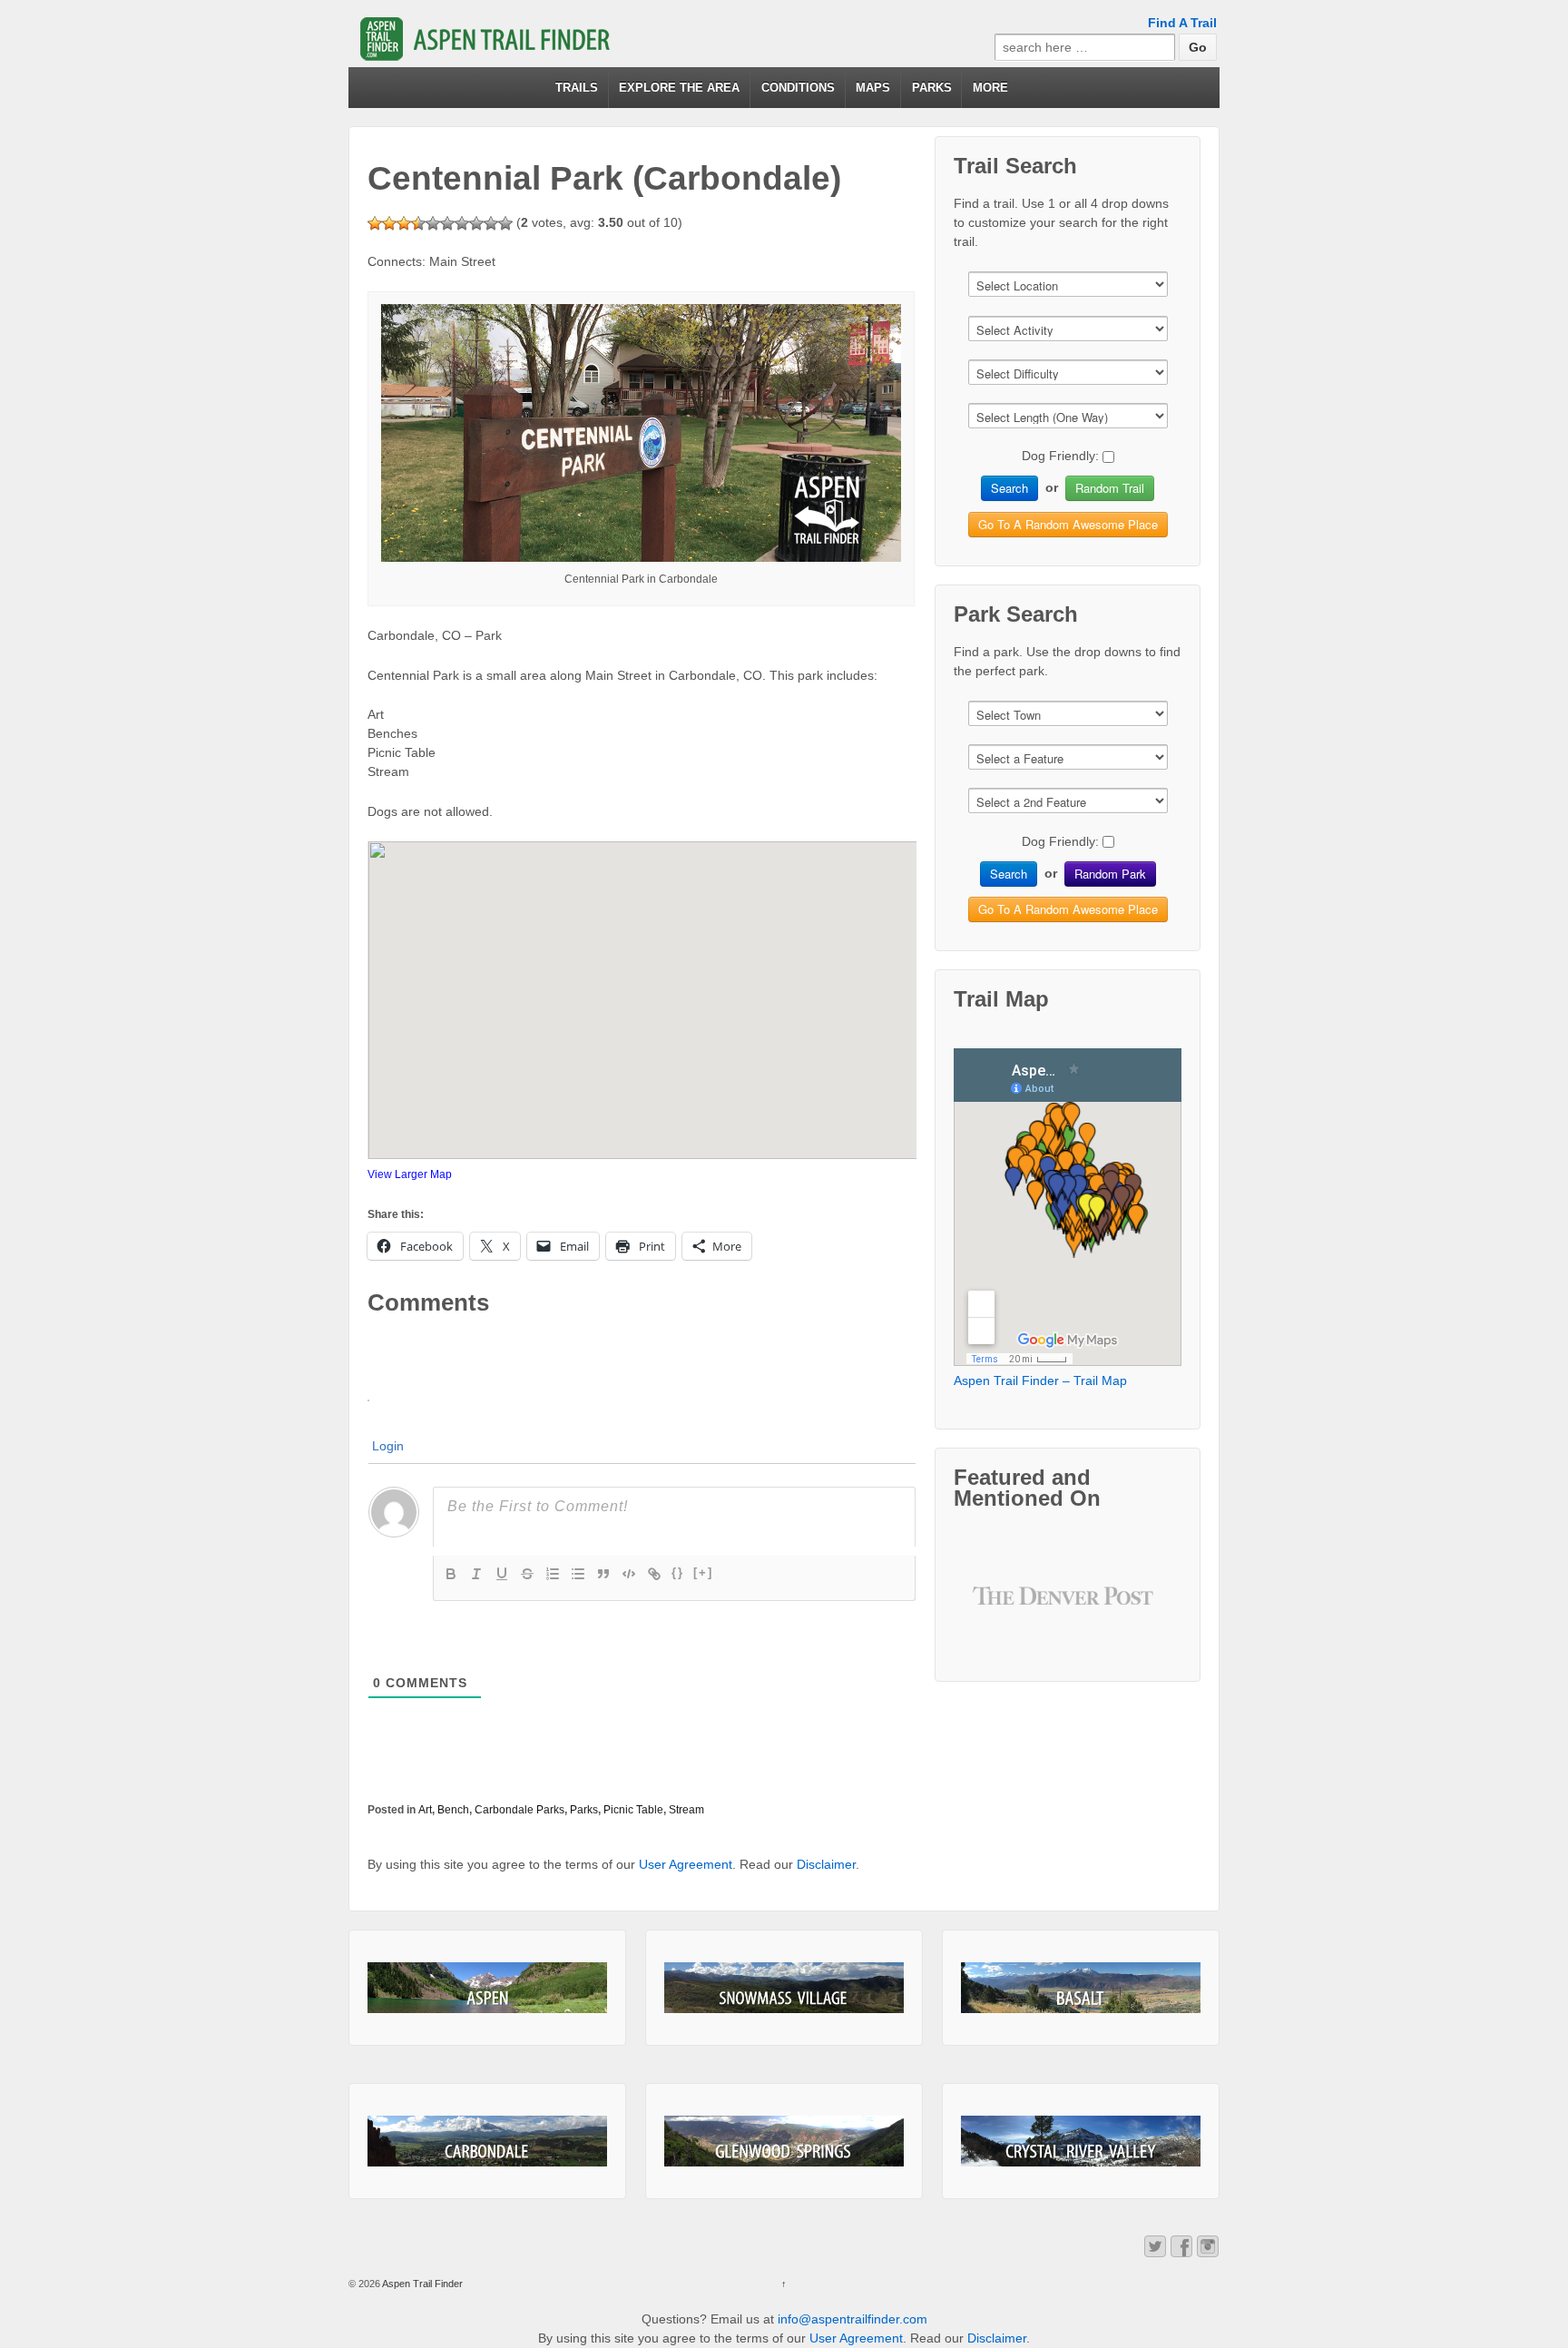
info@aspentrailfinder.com (853, 2319)
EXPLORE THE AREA (679, 88)
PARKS (932, 88)
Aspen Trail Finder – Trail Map (1040, 1380)
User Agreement (686, 1864)
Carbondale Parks (519, 1810)
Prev (1001, 1609)
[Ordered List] (553, 1574)
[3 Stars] (404, 223)
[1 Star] (375, 223)
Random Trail (1110, 488)
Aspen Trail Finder (421, 2284)
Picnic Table (633, 1810)
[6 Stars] (447, 223)
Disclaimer (826, 1864)
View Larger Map (410, 1174)
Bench (453, 1810)
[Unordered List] (578, 1574)
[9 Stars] (491, 223)
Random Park (1110, 874)
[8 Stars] (476, 223)
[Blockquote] (603, 1574)
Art (425, 1810)
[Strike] (527, 1574)
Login (388, 1446)
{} (678, 1572)
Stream (686, 1810)
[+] (703, 1572)
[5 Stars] (433, 223)
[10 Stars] (505, 223)
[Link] (654, 1574)
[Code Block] (629, 1574)
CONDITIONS (798, 88)
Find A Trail (1182, 23)
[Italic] (476, 1574)
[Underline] (502, 1574)
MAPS (873, 88)
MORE (990, 88)
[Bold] (451, 1574)
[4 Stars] (418, 223)
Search (1009, 488)
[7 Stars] (462, 223)
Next (1135, 1609)
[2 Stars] (389, 223)
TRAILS (577, 88)
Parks (584, 1810)
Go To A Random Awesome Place (1068, 524)
